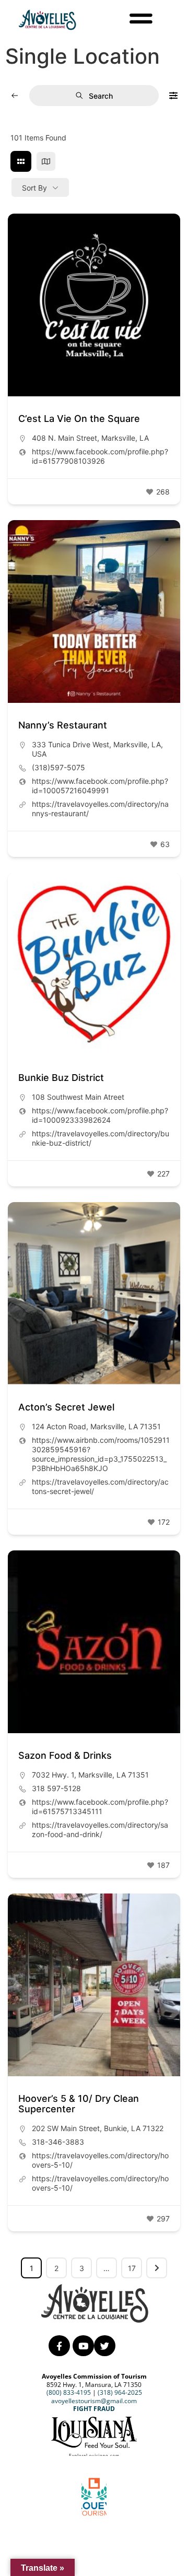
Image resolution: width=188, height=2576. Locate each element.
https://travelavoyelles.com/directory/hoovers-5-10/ (100, 2160)
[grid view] (21, 161)
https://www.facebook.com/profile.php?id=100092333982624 (100, 1115)
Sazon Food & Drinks (65, 1755)
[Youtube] (83, 2346)
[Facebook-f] (59, 2346)
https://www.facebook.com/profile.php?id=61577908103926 (100, 456)
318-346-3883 (58, 2142)
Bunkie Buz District (61, 1078)
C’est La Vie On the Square (79, 419)
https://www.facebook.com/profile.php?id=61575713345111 (100, 1807)
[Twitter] (105, 2346)
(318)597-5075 (58, 767)
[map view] (46, 161)
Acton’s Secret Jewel (66, 1407)
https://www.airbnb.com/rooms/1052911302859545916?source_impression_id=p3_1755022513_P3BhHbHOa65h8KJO (101, 1454)
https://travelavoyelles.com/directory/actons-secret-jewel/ (100, 1486)
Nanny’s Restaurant (63, 725)
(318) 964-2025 (120, 2392)
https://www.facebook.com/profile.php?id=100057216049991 (100, 786)
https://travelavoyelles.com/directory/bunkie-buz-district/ (101, 1138)
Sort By (34, 188)
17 (132, 2268)
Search (101, 96)
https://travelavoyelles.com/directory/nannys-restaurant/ (100, 809)
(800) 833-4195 (69, 2392)
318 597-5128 (56, 1788)
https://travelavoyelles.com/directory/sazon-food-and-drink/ (100, 1830)
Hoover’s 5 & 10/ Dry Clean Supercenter (79, 2104)
